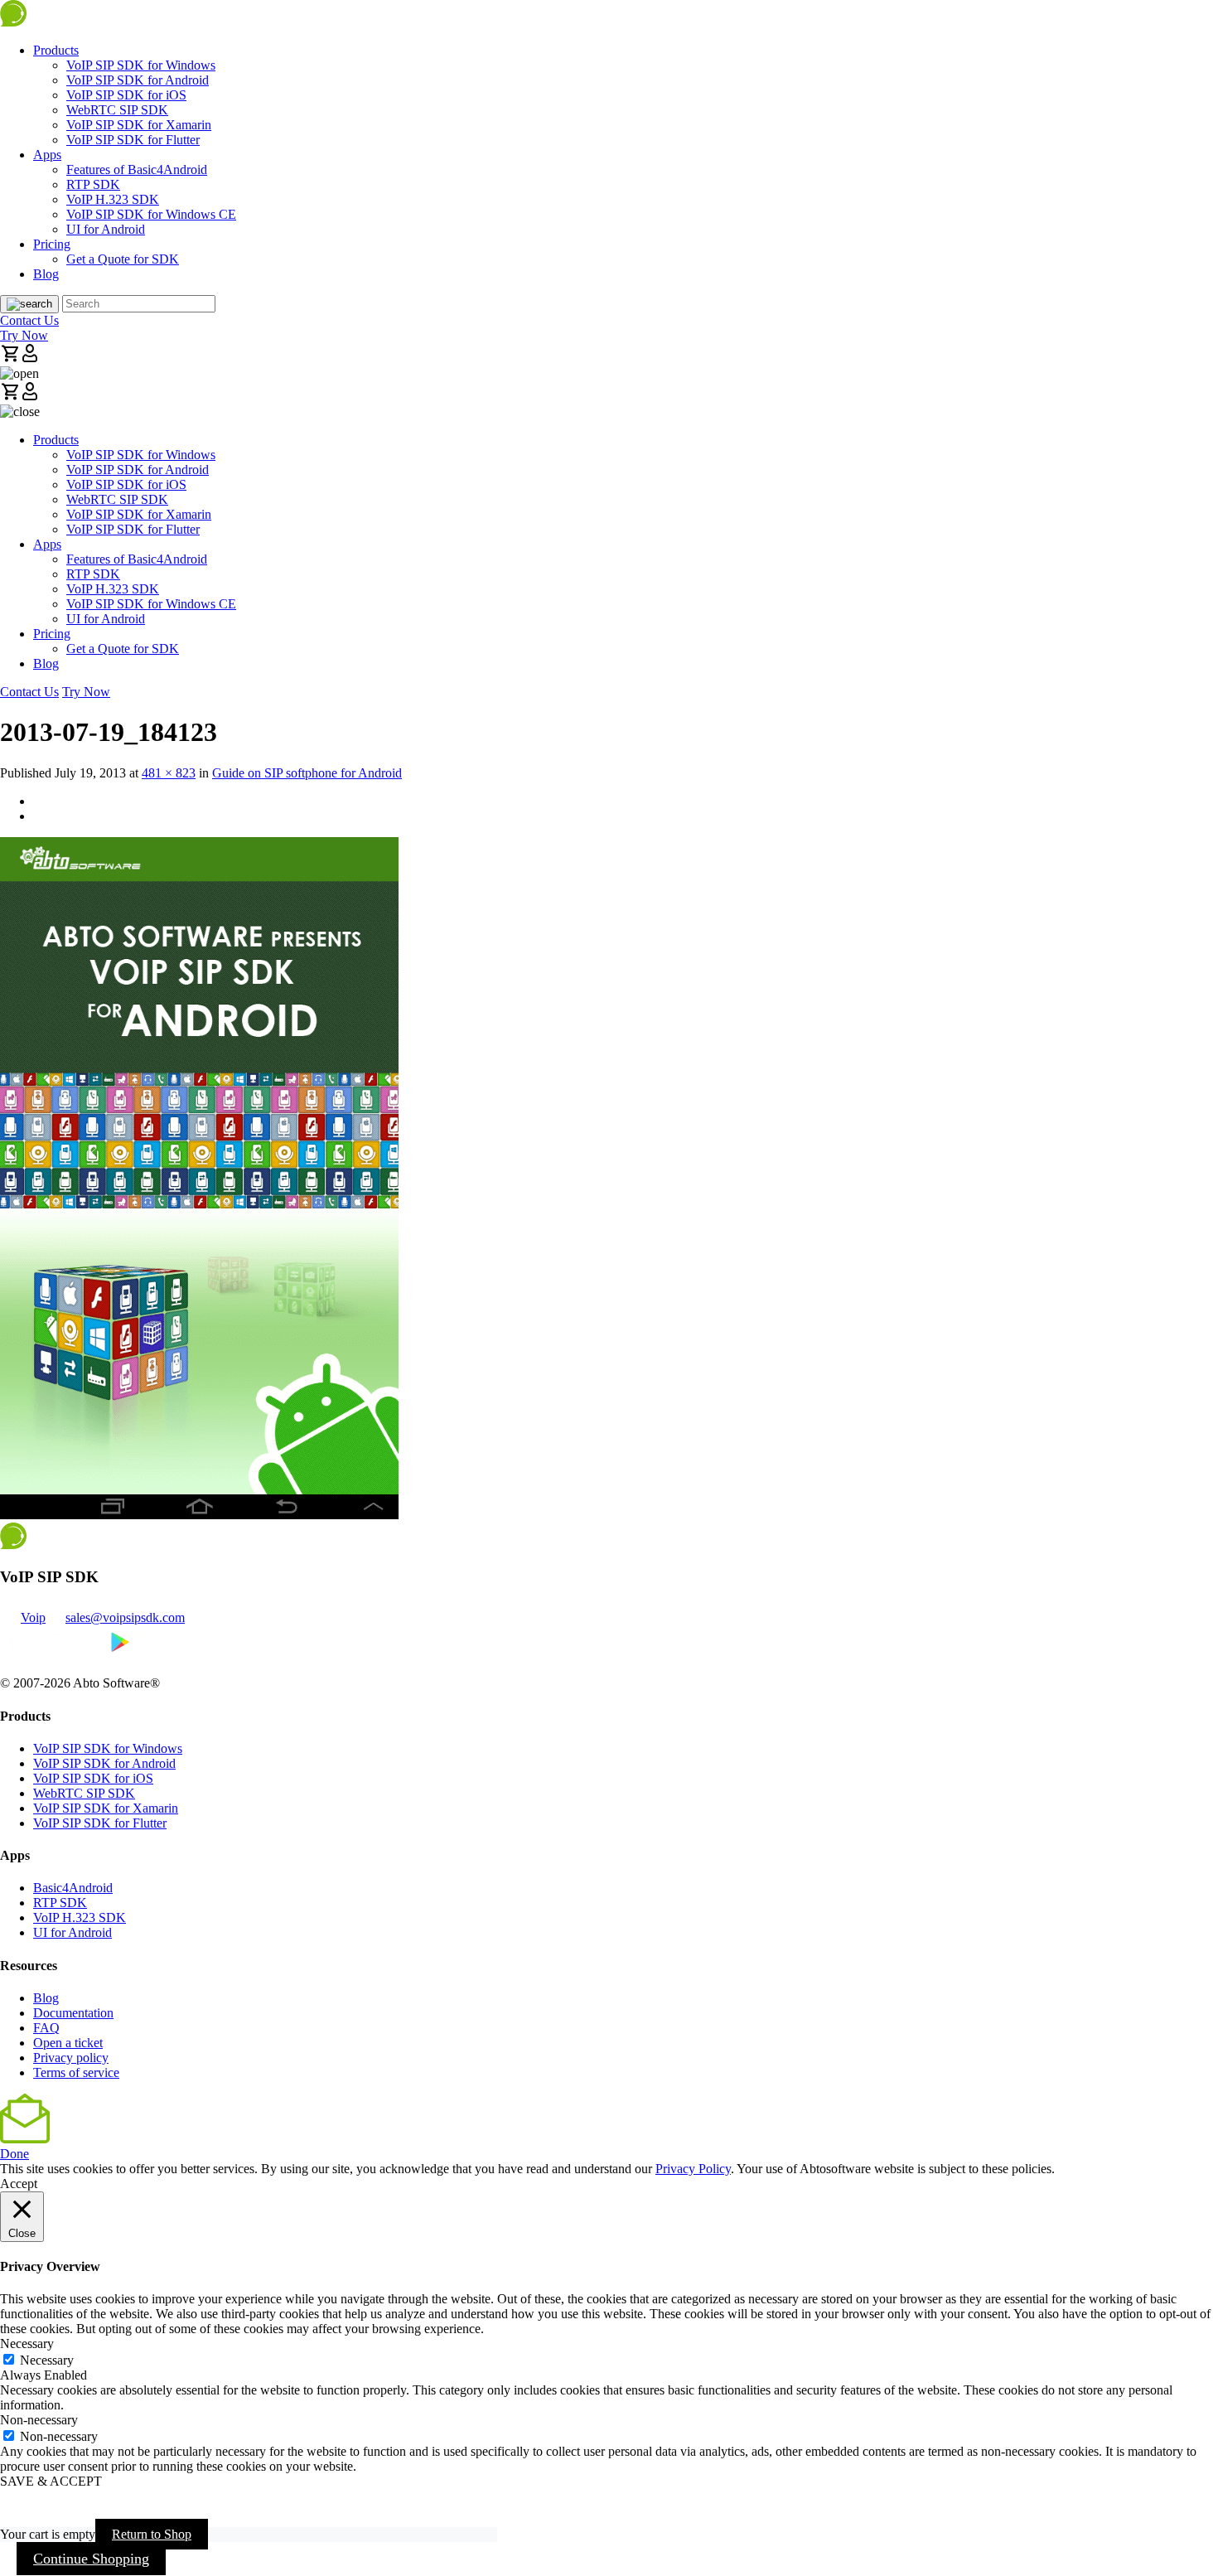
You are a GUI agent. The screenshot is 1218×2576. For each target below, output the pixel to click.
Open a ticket (68, 2043)
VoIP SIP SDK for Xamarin (139, 125)
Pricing (52, 244)
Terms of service (76, 2072)
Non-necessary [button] (39, 2420)
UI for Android (106, 229)
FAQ (46, 2028)
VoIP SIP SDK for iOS (126, 95)
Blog (46, 274)
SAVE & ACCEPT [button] (51, 2481)
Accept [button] (19, 2184)
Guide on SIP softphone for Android (307, 773)
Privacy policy (71, 2058)
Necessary (47, 2360)
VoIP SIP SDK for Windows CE (151, 214)
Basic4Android (73, 1888)
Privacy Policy (693, 2169)
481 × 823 (169, 773)
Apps (47, 155)
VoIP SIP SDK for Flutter (133, 140)
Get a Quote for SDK (123, 259)
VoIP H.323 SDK (113, 199)
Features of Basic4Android (137, 169)
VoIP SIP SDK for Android (138, 80)
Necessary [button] (27, 2344)
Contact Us (29, 320)
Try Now (24, 335)
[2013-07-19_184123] (199, 1515)
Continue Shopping (91, 2559)
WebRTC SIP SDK (117, 110)
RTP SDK (93, 184)
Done (15, 2154)
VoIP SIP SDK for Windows (141, 65)
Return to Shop (152, 2534)
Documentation (73, 2013)
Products (56, 50)
